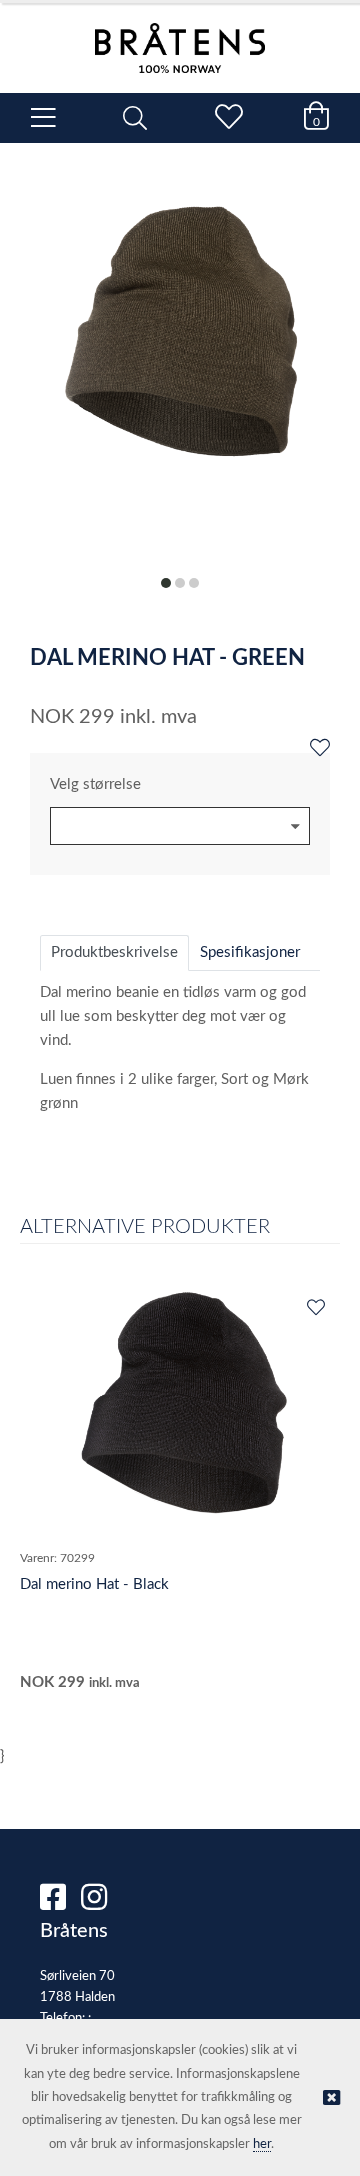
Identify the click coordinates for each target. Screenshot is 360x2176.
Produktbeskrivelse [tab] (114, 952)
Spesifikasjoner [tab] (250, 952)
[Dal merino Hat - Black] (179, 1414)
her (262, 2144)
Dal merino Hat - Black (94, 1584)
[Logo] (180, 38)
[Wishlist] (320, 749)
